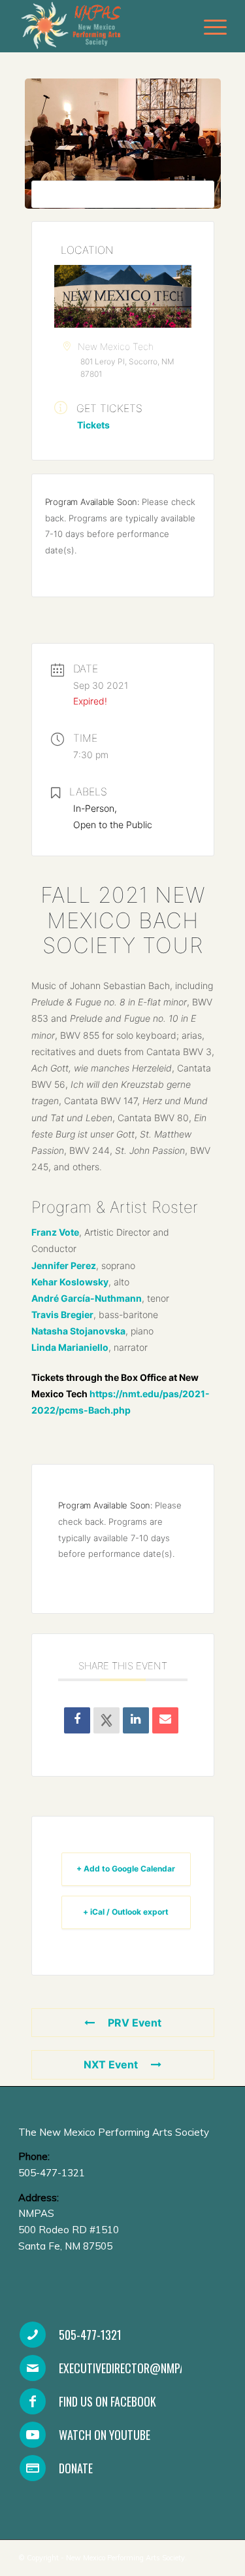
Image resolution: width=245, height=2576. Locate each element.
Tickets (93, 425)
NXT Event (111, 2064)
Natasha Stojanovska (78, 1331)
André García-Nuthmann (87, 1298)
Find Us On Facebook (107, 2401)
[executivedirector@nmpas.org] (33, 2368)
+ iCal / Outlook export (126, 1912)
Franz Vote (55, 1232)
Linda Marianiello (70, 1347)
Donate (76, 2468)
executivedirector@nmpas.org (136, 2368)
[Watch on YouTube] (33, 2435)
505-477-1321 (90, 2335)
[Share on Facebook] (77, 1720)
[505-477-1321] (33, 2335)
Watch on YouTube (105, 2435)
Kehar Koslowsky (70, 1282)
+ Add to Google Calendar (126, 1869)
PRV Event (135, 2023)
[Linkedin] (136, 1720)
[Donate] (33, 2468)
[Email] (165, 1720)
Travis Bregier (62, 1314)
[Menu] (209, 26)
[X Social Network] (106, 1720)
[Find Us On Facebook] (33, 2401)
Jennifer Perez (64, 1265)
